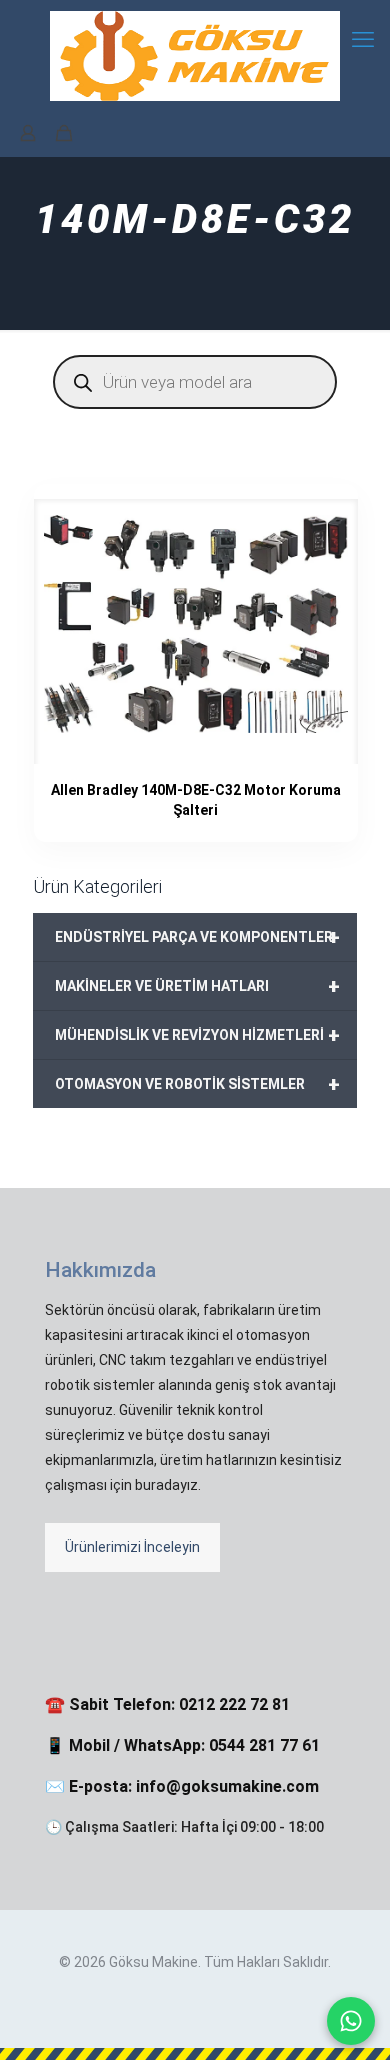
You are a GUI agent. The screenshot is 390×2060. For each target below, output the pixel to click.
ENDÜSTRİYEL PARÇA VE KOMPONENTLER (197, 937)
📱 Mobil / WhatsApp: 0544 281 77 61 (182, 1745)
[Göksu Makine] (195, 55)
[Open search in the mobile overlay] (195, 382)
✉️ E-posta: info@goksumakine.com (182, 1786)
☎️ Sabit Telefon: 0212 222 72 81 (167, 1704)
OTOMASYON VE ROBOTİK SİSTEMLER (197, 1084)
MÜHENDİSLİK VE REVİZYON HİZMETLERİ (197, 1035)
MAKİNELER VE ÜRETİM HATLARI (197, 986)
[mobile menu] (363, 40)
